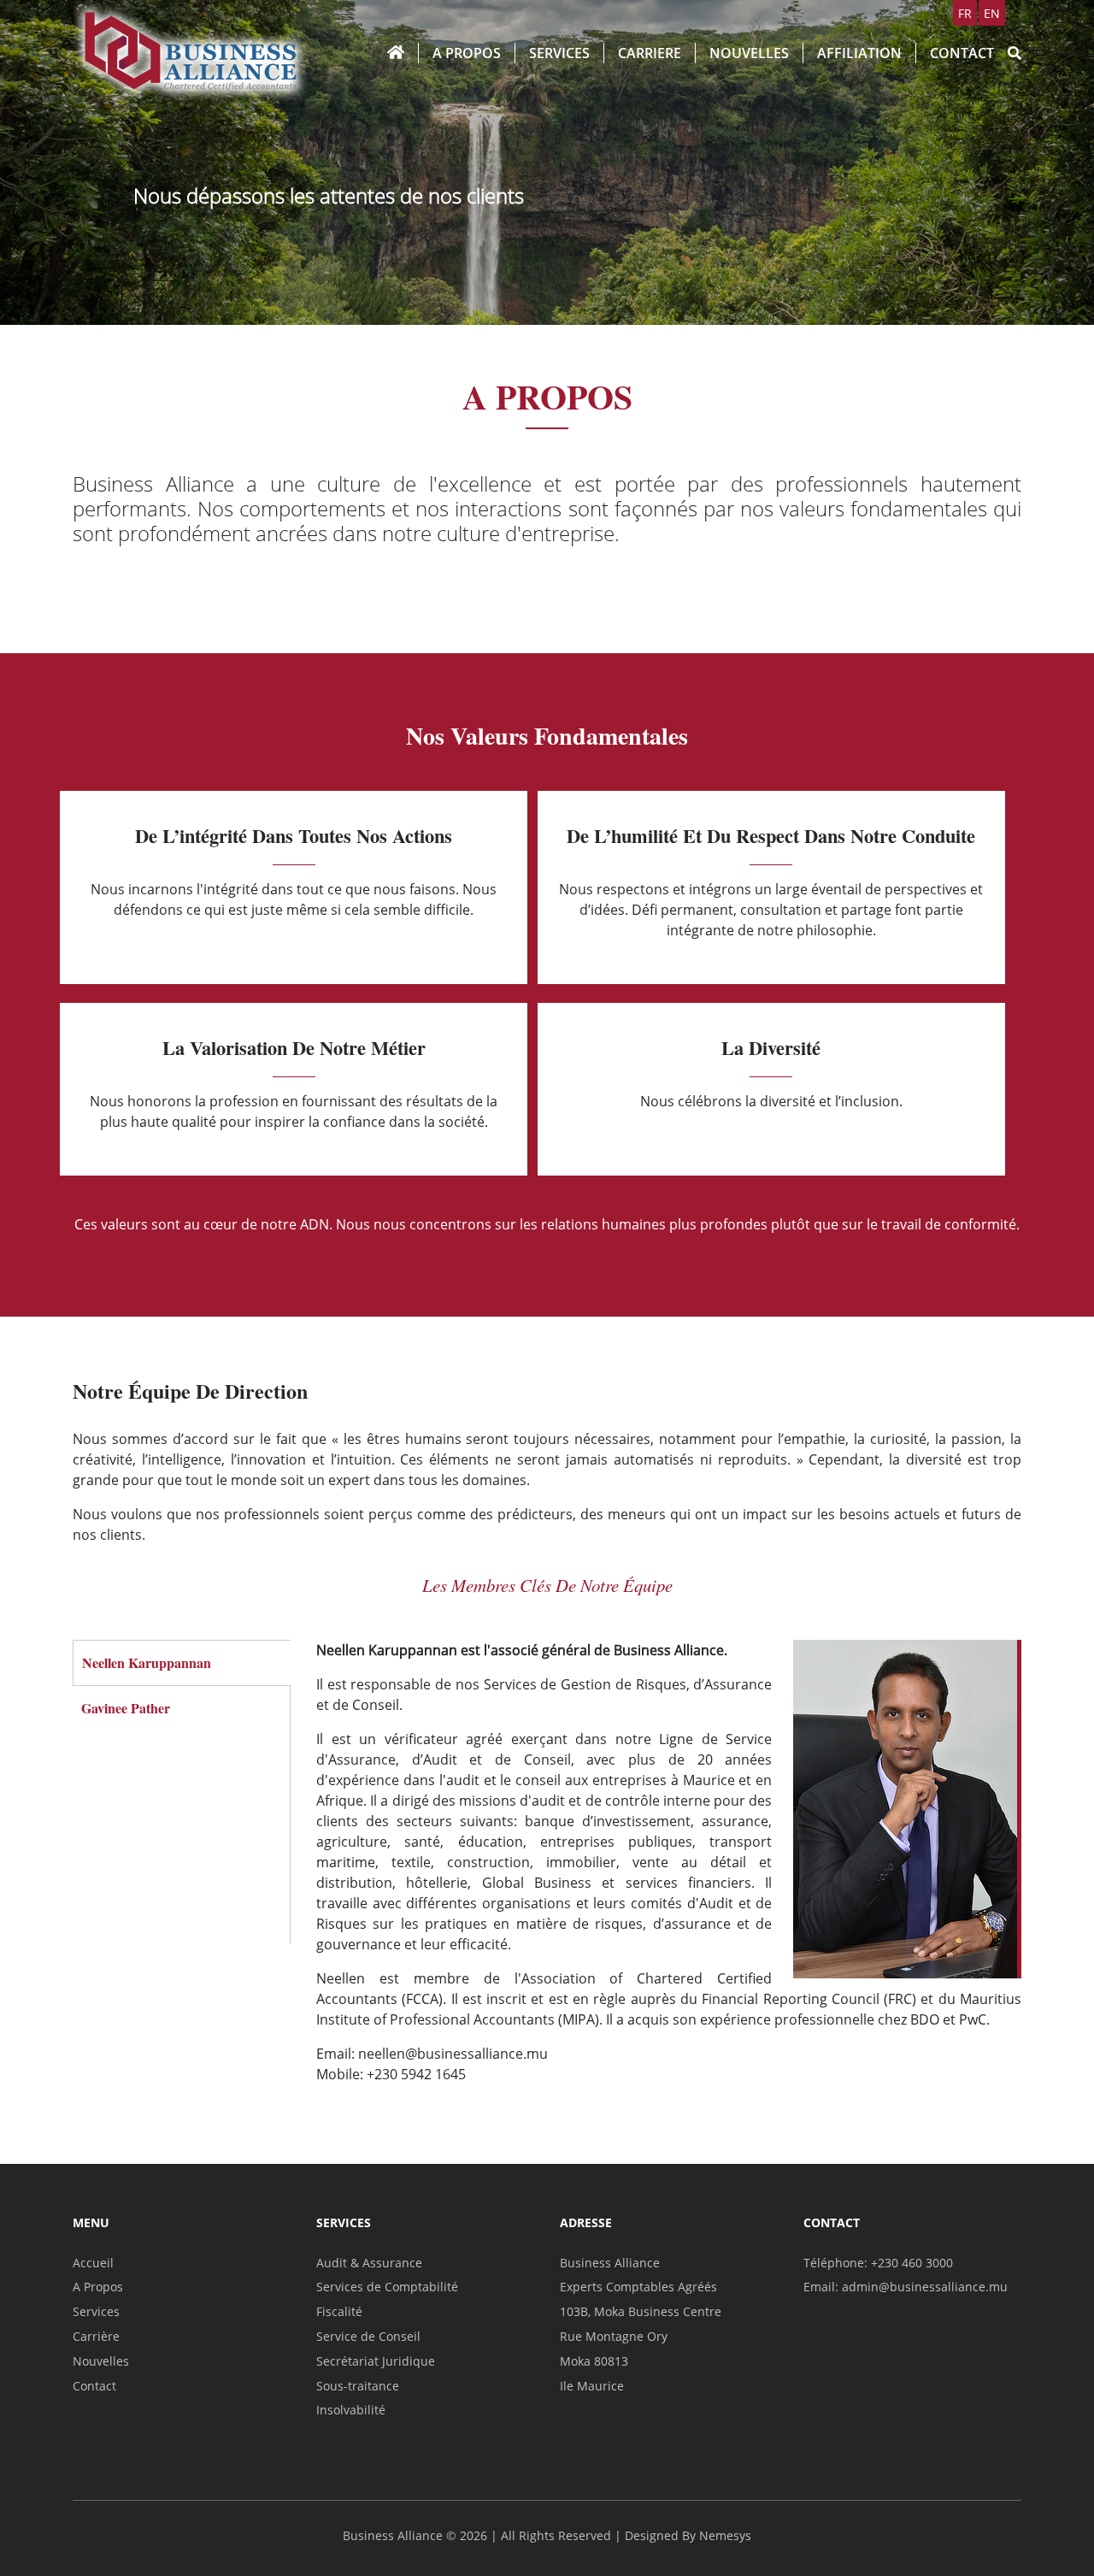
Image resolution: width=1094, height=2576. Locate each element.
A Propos (98, 2287)
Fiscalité (339, 2311)
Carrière (96, 2336)
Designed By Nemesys (688, 2535)
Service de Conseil (368, 2336)
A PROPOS (467, 53)
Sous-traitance (358, 2386)
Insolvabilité (351, 2410)
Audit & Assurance (369, 2263)
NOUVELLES (749, 53)
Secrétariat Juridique (376, 2361)
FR (965, 13)
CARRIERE (650, 53)
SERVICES (559, 53)
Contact (94, 2386)
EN (992, 13)
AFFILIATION (859, 53)
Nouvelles (101, 2361)
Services (96, 2311)
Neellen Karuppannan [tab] (147, 1662)
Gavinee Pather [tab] (126, 1708)
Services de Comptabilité (387, 2287)
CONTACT (962, 53)
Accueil (93, 2263)
